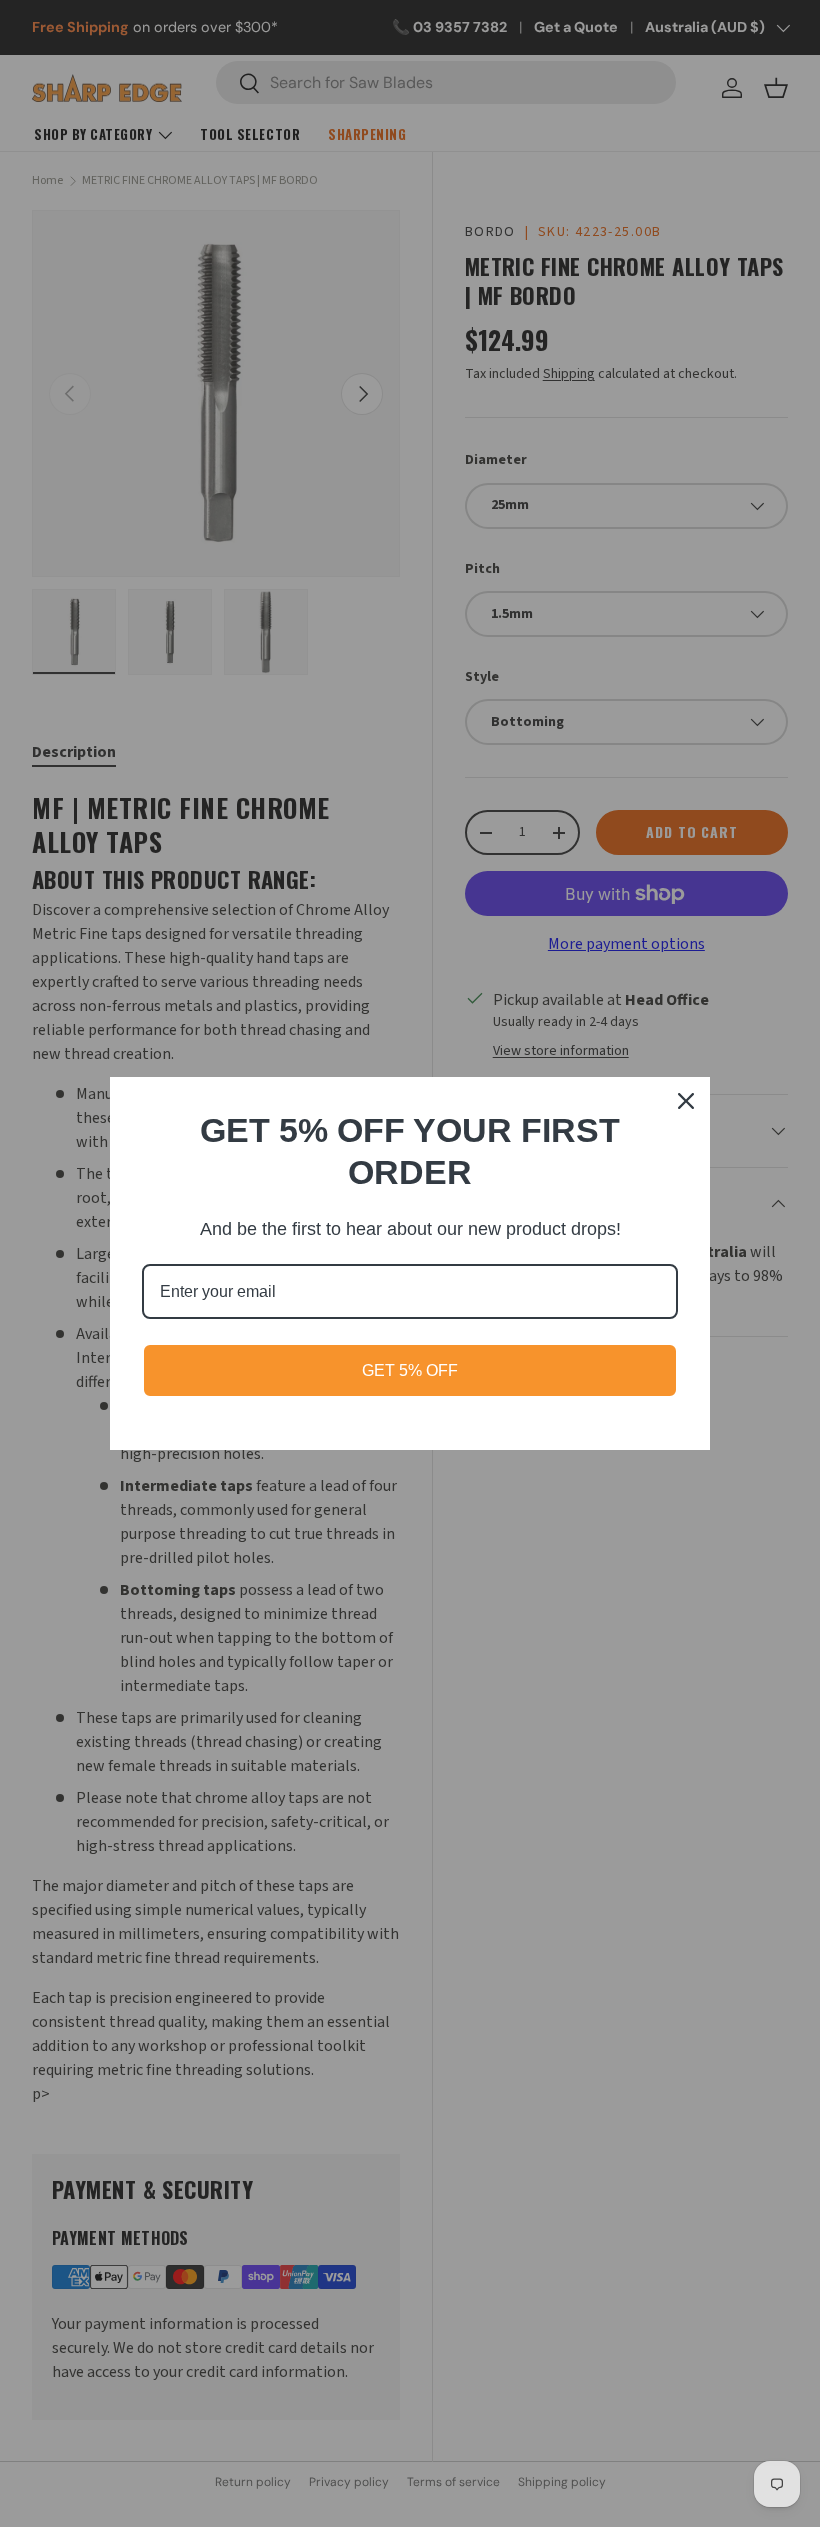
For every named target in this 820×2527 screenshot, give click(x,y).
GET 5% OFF (410, 1370)
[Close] (686, 1101)
